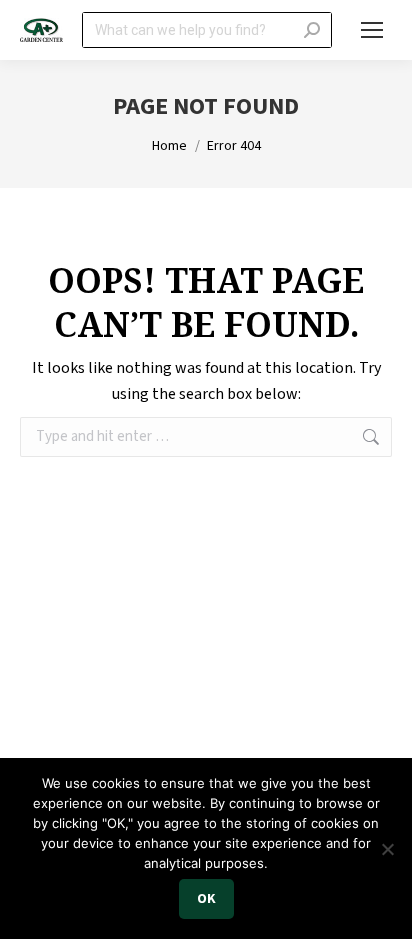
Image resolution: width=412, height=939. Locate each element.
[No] (387, 849)
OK (206, 899)
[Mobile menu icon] (372, 30)
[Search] (312, 30)
